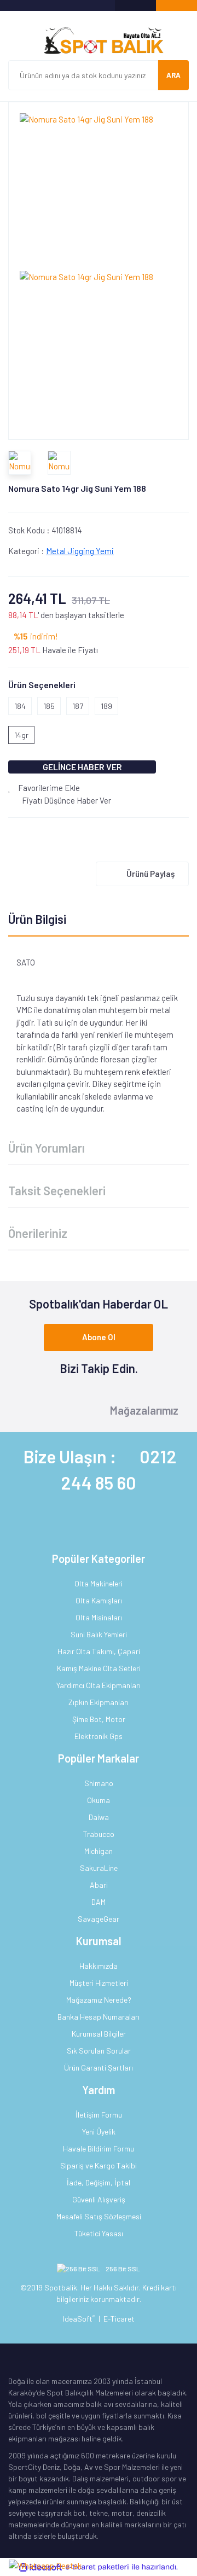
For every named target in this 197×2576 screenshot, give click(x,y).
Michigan (99, 1851)
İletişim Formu (99, 2115)
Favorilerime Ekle (48, 788)
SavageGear (99, 1919)
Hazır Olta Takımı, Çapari (99, 1651)
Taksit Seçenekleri (57, 1190)
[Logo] (99, 41)
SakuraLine (99, 1868)
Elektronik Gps (99, 1736)
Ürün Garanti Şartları (99, 2068)
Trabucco (99, 1834)
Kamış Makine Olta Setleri (99, 1668)
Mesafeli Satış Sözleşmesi (99, 2216)
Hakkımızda (99, 1966)
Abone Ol (99, 1337)
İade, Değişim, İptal (99, 2182)
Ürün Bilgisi (37, 919)
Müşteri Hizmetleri (99, 1983)
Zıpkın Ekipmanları (99, 1702)
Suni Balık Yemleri (99, 1634)
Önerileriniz (38, 1233)
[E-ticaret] (97, 2567)
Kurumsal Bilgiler (99, 2034)
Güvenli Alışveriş (99, 2199)
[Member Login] (135, 5)
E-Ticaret (119, 2319)
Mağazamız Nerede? (99, 2000)
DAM (99, 1902)
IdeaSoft (79, 2319)
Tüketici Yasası (99, 2233)
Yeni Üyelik (99, 2132)
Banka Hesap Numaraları (99, 2017)
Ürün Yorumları (47, 1148)
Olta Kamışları (99, 1600)
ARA (173, 75)
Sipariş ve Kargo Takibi (99, 2165)
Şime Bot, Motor (99, 1719)
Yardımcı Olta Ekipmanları (99, 1685)
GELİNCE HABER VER (82, 767)
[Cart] (176, 5)
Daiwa (99, 1817)
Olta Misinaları (99, 1617)
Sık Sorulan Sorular (99, 2051)
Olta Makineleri (99, 1583)
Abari (99, 1885)
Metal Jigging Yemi (80, 551)
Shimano (99, 1783)
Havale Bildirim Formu (99, 2148)
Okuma (99, 1800)
